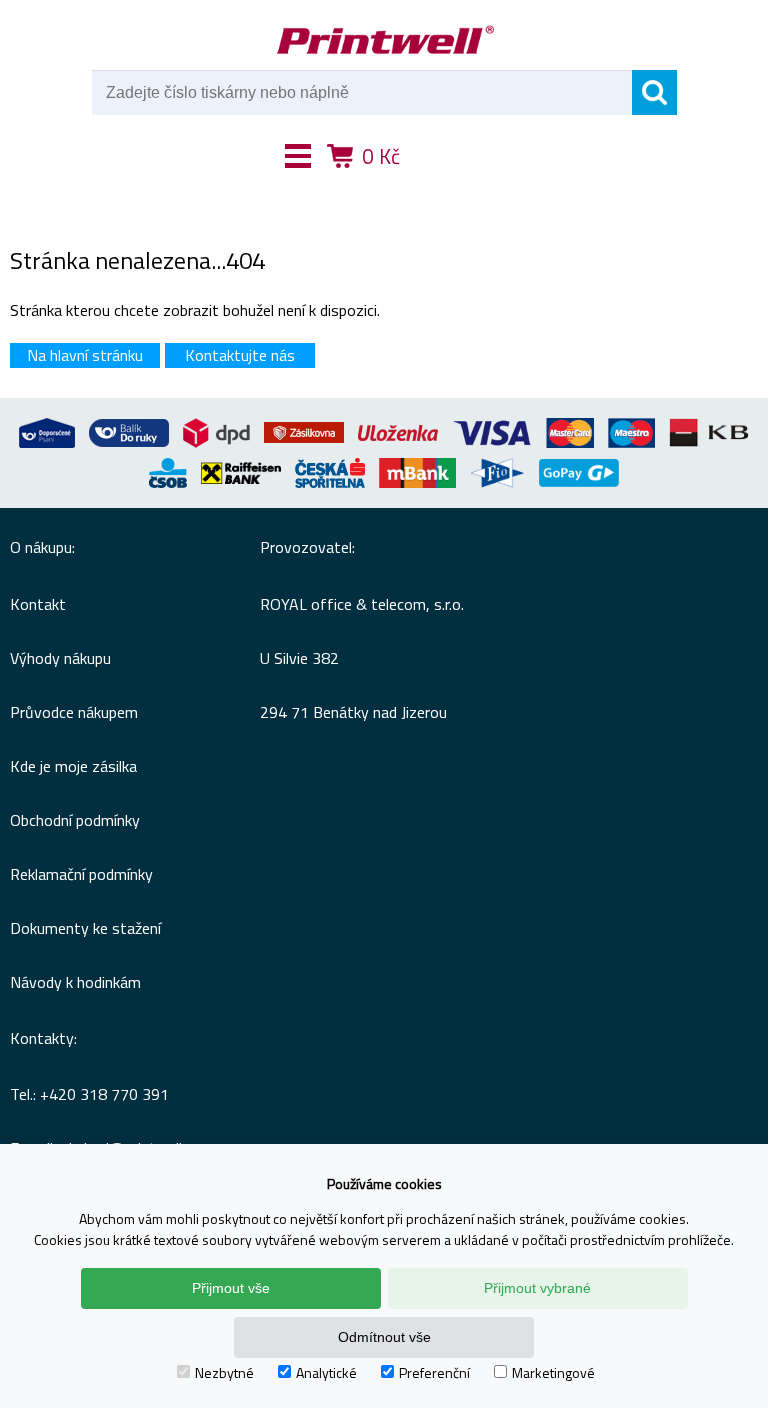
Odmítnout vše (384, 1337)
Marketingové (553, 1372)
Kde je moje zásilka (73, 766)
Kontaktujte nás (240, 355)
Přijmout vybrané (537, 1288)
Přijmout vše (231, 1288)
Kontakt (38, 604)
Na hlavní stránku (85, 355)
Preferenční (434, 1372)
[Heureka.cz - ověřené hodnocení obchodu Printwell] (457, 185)
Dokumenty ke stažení (85, 928)
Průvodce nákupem (74, 712)
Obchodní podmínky (75, 820)
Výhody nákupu (60, 658)
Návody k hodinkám (75, 982)
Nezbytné (224, 1372)
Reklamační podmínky (81, 874)
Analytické (326, 1372)
